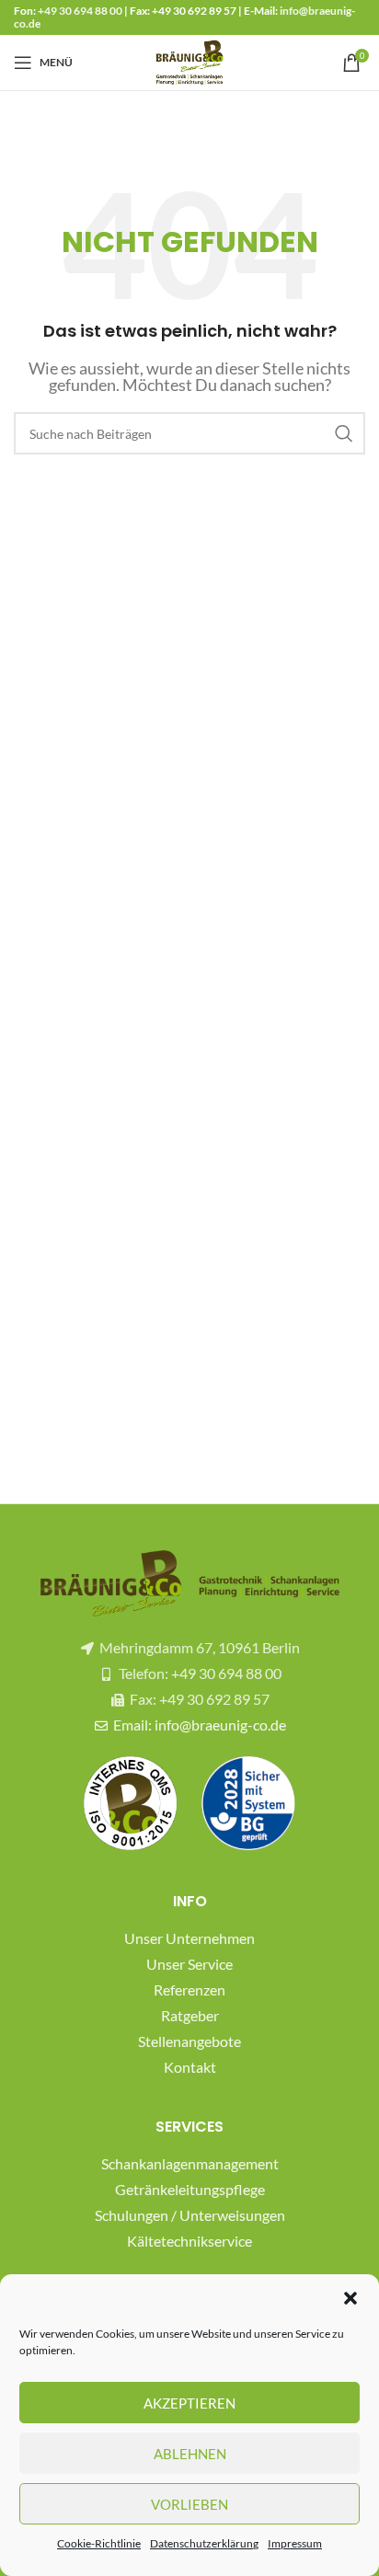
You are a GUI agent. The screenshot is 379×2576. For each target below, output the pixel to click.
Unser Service (189, 1964)
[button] (350, 2298)
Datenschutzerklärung (204, 2543)
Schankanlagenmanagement (190, 2163)
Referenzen (189, 1989)
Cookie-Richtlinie (99, 2543)
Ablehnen (190, 2454)
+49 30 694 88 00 (80, 11)
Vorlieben (189, 2504)
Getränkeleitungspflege (190, 2189)
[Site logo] (189, 60)
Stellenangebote (189, 2041)
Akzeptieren (189, 2403)
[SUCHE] (344, 433)
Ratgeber (190, 2015)
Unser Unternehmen (189, 1938)
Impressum (295, 2543)
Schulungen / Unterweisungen (190, 2215)
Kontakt (190, 2067)
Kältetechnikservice (189, 2241)
